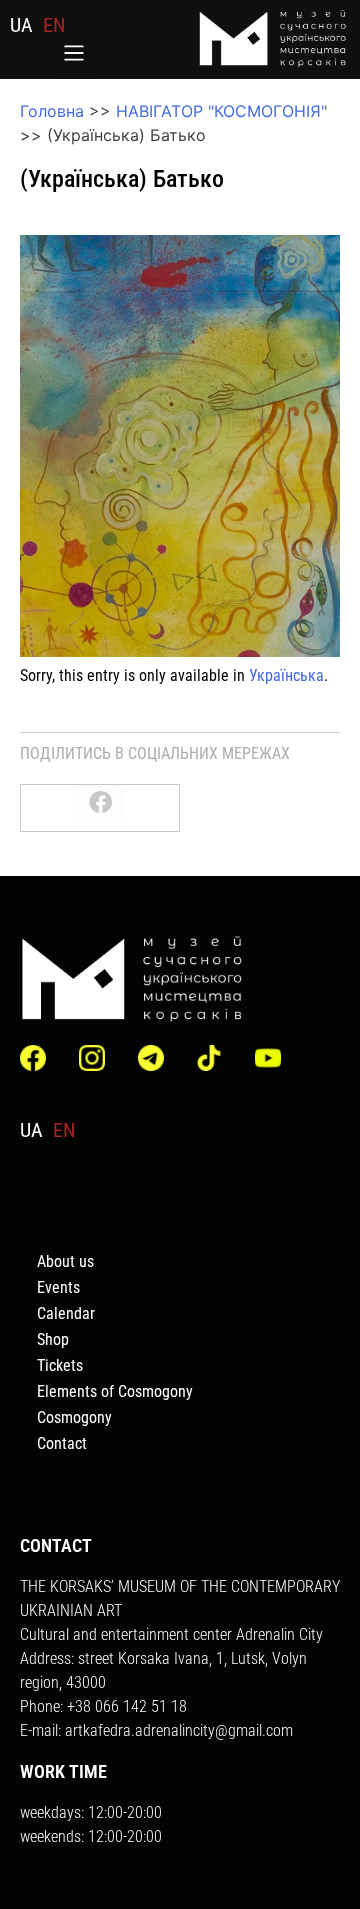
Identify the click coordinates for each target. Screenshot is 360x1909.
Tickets (60, 1365)
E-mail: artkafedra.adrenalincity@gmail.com (156, 1730)
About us (65, 1261)
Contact (62, 1443)
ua (21, 25)
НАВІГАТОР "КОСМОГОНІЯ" (221, 111)
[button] (73, 55)
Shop (53, 1339)
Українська (286, 675)
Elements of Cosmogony (115, 1391)
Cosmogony (74, 1417)
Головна (52, 111)
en (54, 25)
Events (58, 1287)
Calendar (66, 1313)
